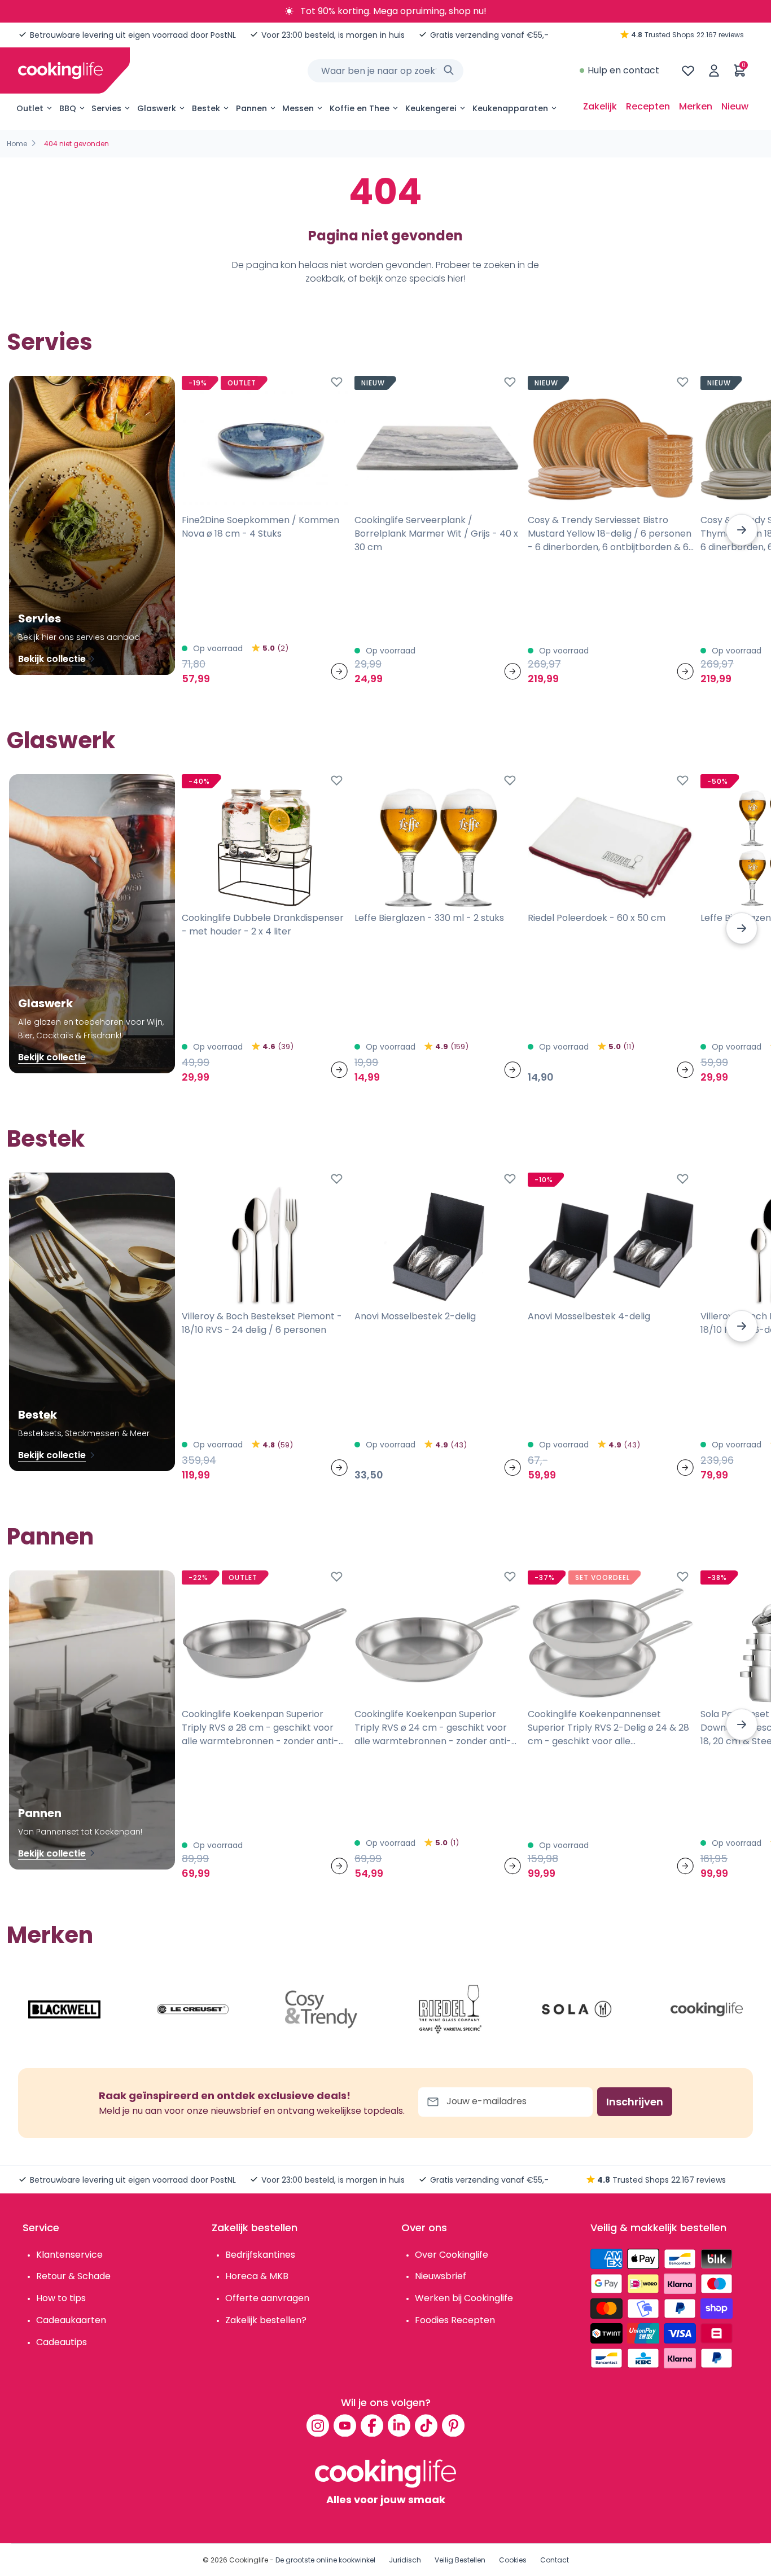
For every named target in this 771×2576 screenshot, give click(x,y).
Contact (555, 2560)
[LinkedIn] (399, 2425)
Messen (298, 108)
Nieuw (735, 106)
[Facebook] (372, 2425)
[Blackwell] (64, 2009)
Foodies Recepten (455, 2320)
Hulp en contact (623, 70)
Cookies (513, 2560)
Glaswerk (157, 108)
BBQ (68, 108)
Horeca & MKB (257, 2276)
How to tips (61, 2298)
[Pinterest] (453, 2425)
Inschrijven (635, 2102)
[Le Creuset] (193, 2009)
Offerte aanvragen (267, 2298)
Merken (696, 106)
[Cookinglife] (60, 71)
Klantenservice (69, 2255)
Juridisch (405, 2560)
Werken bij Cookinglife (464, 2298)
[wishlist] (688, 71)
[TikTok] (426, 2425)
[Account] (714, 71)
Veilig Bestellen (460, 2560)
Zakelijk (600, 106)
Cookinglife (249, 2560)
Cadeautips (62, 2342)
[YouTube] (345, 2425)
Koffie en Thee (360, 108)
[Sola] (578, 2009)
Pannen (251, 108)
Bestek (206, 108)
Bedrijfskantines (260, 2255)
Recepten (648, 106)
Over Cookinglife (452, 2255)
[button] (742, 530)
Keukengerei (431, 108)
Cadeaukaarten (71, 2320)
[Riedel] (450, 2009)
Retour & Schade (73, 2276)
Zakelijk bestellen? (266, 2320)
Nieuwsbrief (441, 2276)
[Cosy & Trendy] (321, 2009)
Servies (106, 108)
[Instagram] (318, 2425)
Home (17, 144)
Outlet (30, 108)
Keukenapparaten (510, 108)
